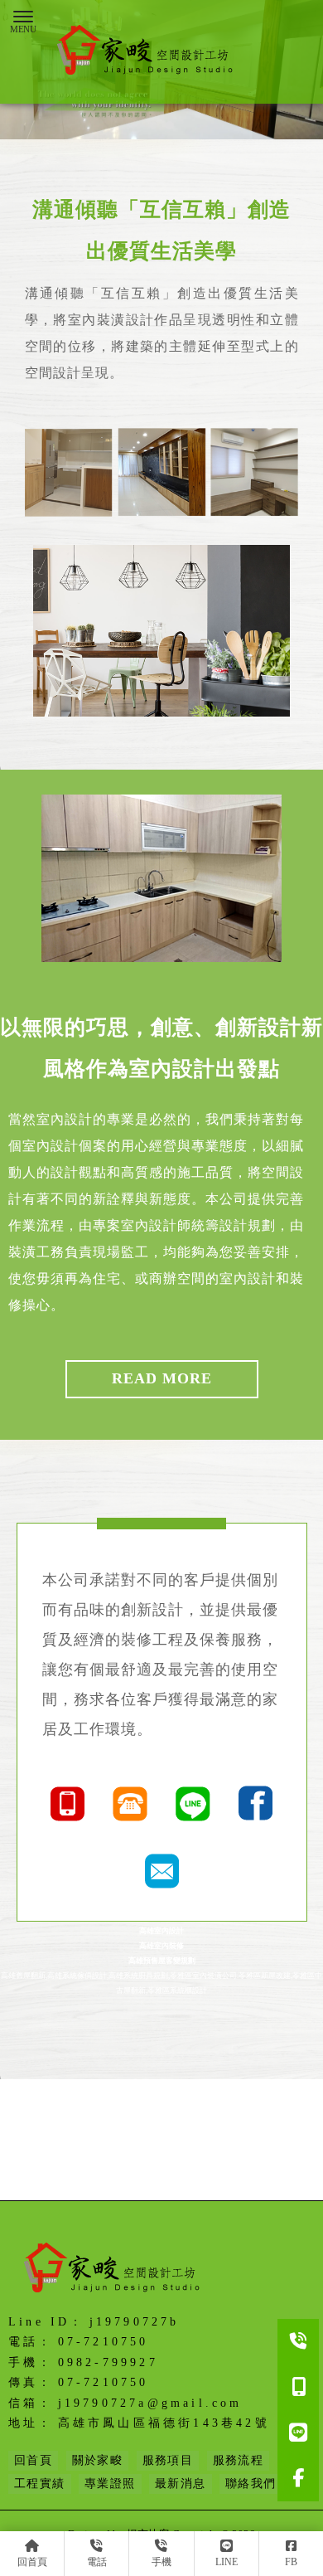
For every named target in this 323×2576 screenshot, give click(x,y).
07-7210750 (104, 2342)
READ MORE (162, 1378)
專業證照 (110, 2484)
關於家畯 (98, 2460)
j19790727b (135, 2322)
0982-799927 (108, 2362)
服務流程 (239, 2460)
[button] (153, 125)
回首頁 (33, 2460)
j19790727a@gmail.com (150, 2403)
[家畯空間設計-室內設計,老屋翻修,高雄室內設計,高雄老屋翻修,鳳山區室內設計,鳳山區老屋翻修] (149, 52)
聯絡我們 (251, 2484)
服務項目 (168, 2460)
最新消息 (181, 2484)
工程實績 (40, 2484)
